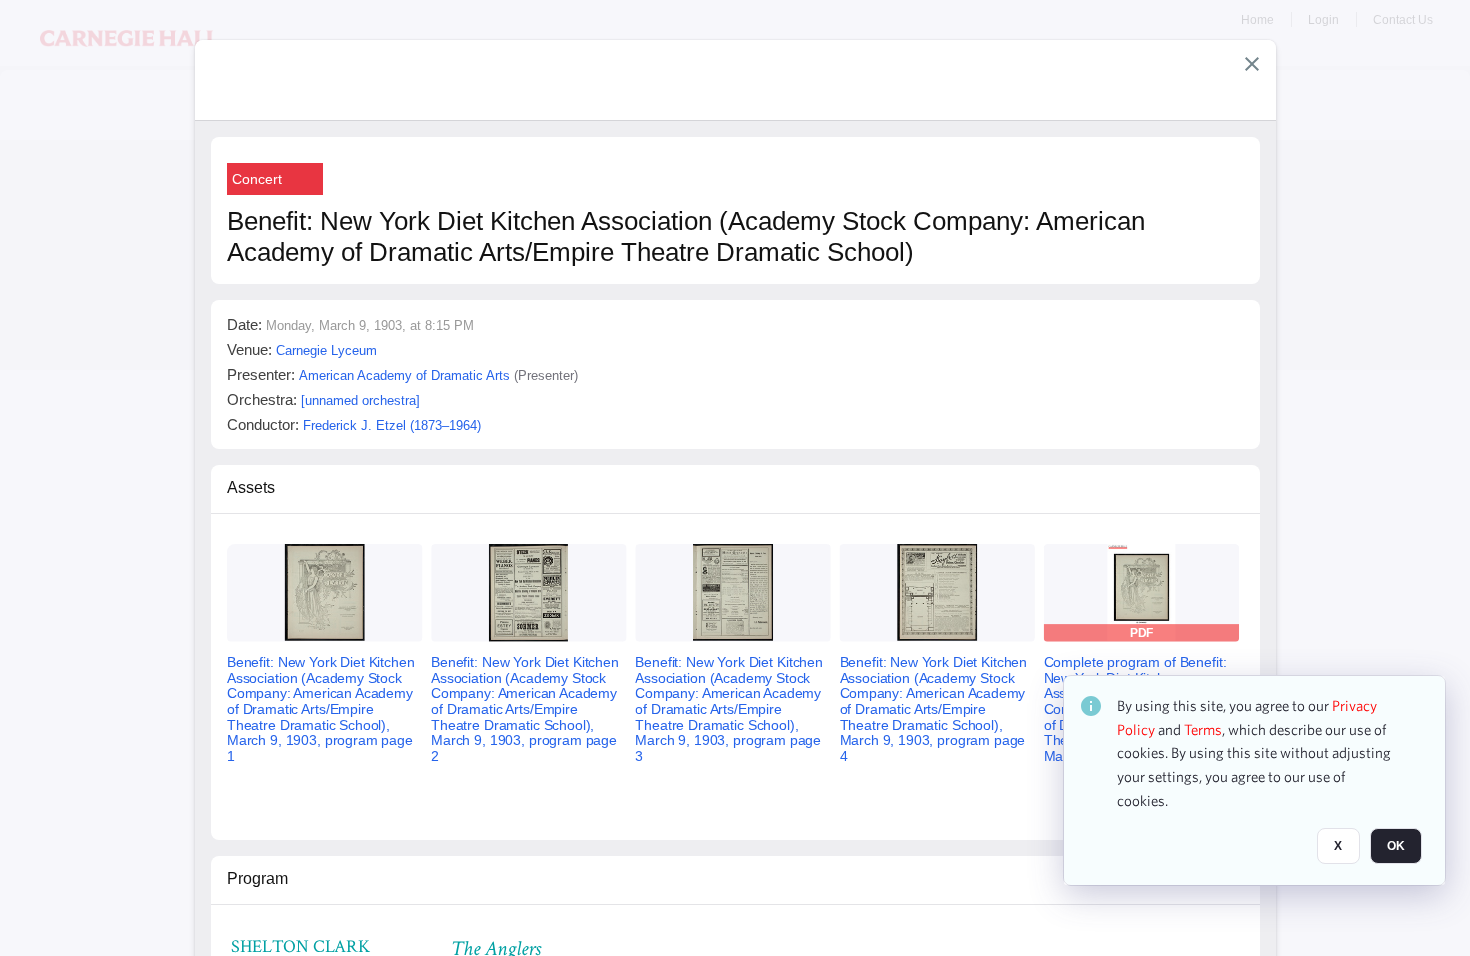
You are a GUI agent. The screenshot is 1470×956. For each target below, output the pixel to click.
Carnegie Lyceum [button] (326, 350)
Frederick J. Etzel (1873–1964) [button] (392, 425)
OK (1396, 847)
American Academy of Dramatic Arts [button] (404, 375)
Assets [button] (251, 487)
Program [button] (257, 878)
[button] (1252, 64)
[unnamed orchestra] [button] (360, 400)
